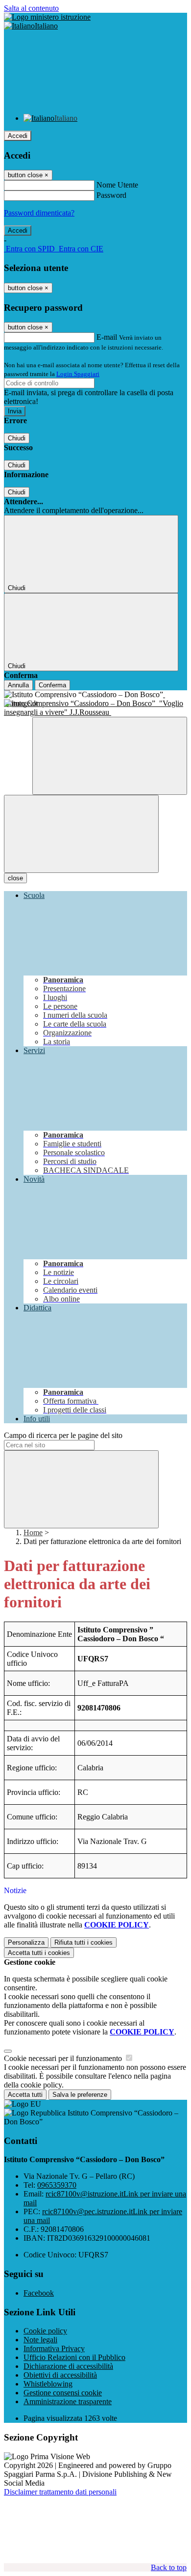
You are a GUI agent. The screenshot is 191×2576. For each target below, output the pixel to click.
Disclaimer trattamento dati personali (60, 2492)
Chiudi (17, 438)
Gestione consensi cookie (63, 2393)
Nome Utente (117, 185)
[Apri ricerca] (110, 756)
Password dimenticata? (39, 213)
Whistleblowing (48, 2384)
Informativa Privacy (54, 2348)
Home (33, 1532)
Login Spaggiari (78, 374)
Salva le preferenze (80, 2095)
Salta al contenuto (31, 8)
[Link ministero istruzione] (47, 17)
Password (111, 195)
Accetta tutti (39, 1953)
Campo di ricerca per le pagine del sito (63, 1435)
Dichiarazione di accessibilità (68, 2366)
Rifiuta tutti (84, 1942)
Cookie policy (45, 2331)
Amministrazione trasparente (68, 2401)
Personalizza (26, 1942)
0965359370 (57, 2185)
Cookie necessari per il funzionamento (64, 2058)
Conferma (52, 685)
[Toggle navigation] (81, 834)
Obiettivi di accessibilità (60, 2375)
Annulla (18, 685)
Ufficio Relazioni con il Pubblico (74, 2357)
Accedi (18, 136)
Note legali (40, 2340)
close (15, 878)
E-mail (107, 337)
